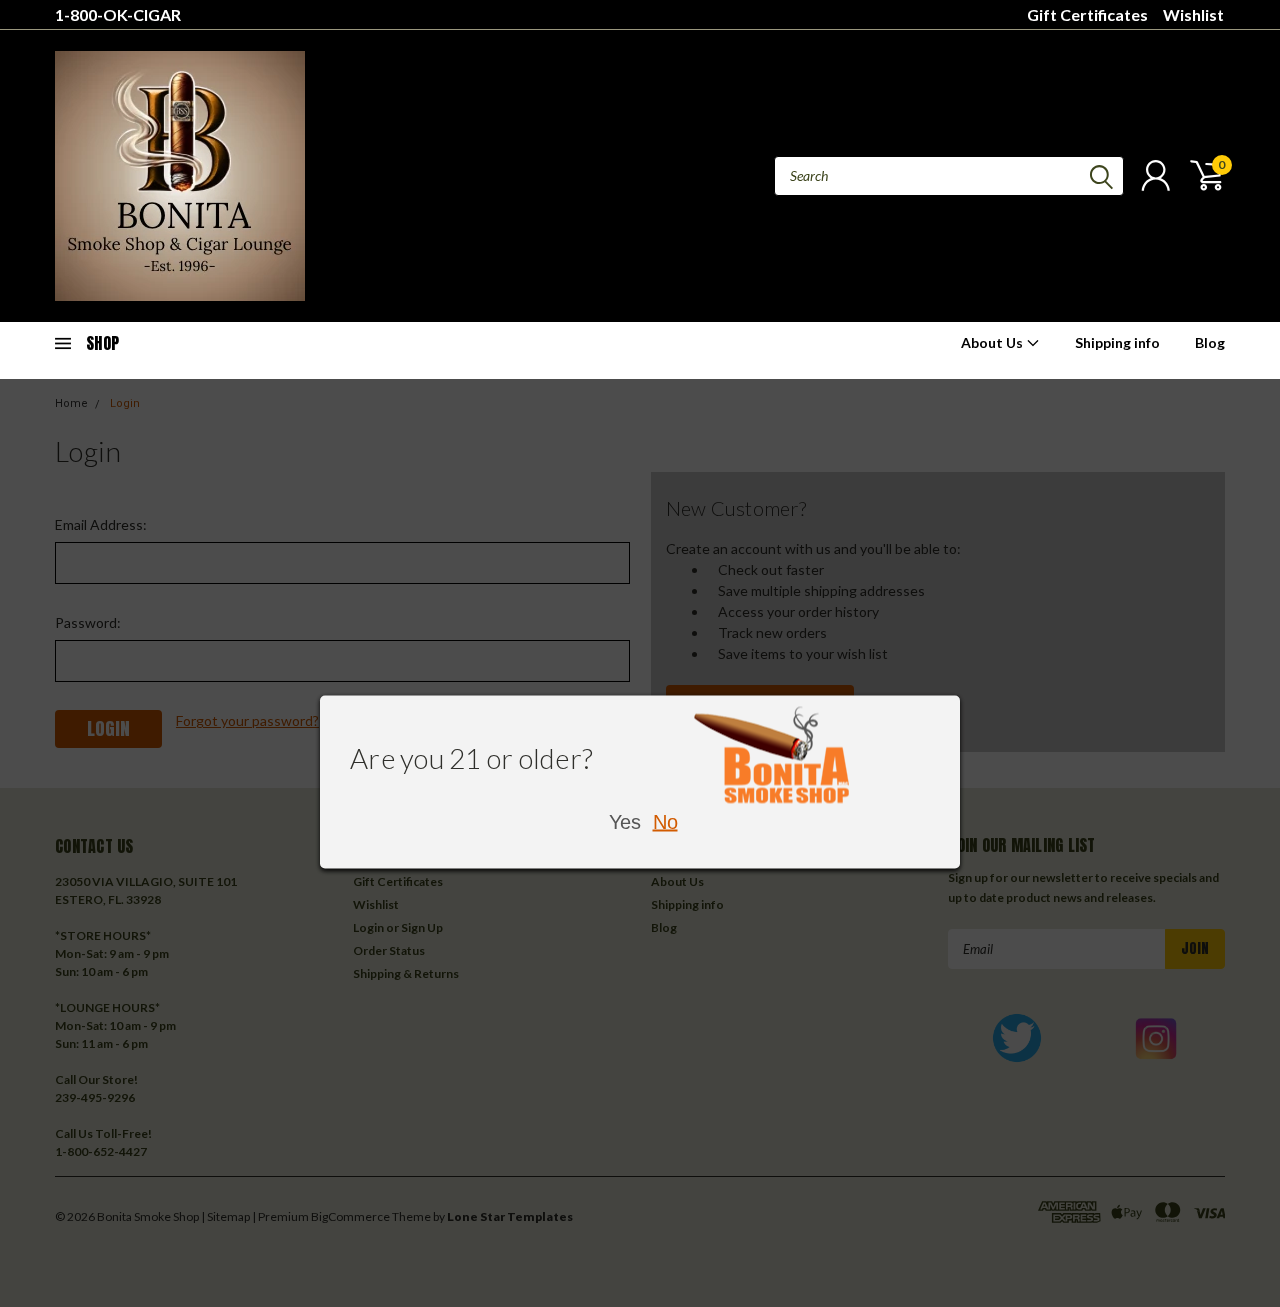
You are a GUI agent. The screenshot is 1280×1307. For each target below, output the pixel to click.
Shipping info (1117, 342)
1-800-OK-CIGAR (118, 14)
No (665, 821)
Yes (625, 821)
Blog (1210, 342)
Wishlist (1193, 14)
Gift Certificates (1087, 14)
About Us (993, 342)
